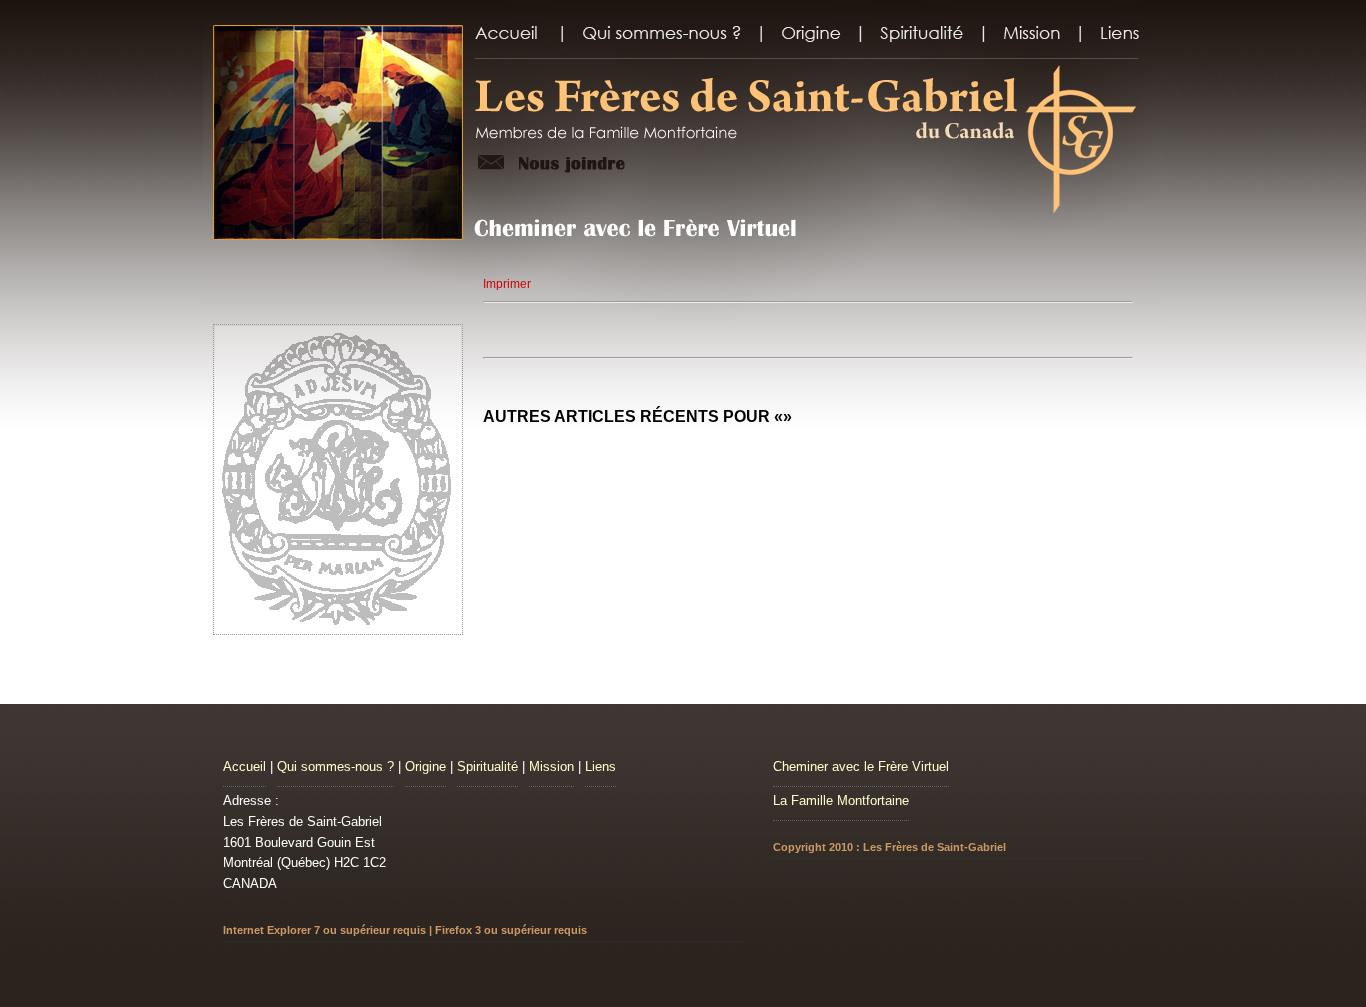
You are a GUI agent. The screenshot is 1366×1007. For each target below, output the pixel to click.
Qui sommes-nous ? (335, 766)
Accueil (244, 766)
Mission (551, 766)
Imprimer (507, 284)
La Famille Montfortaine (841, 800)
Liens (600, 766)
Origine (425, 766)
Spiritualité (487, 766)
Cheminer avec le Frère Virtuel (861, 766)
